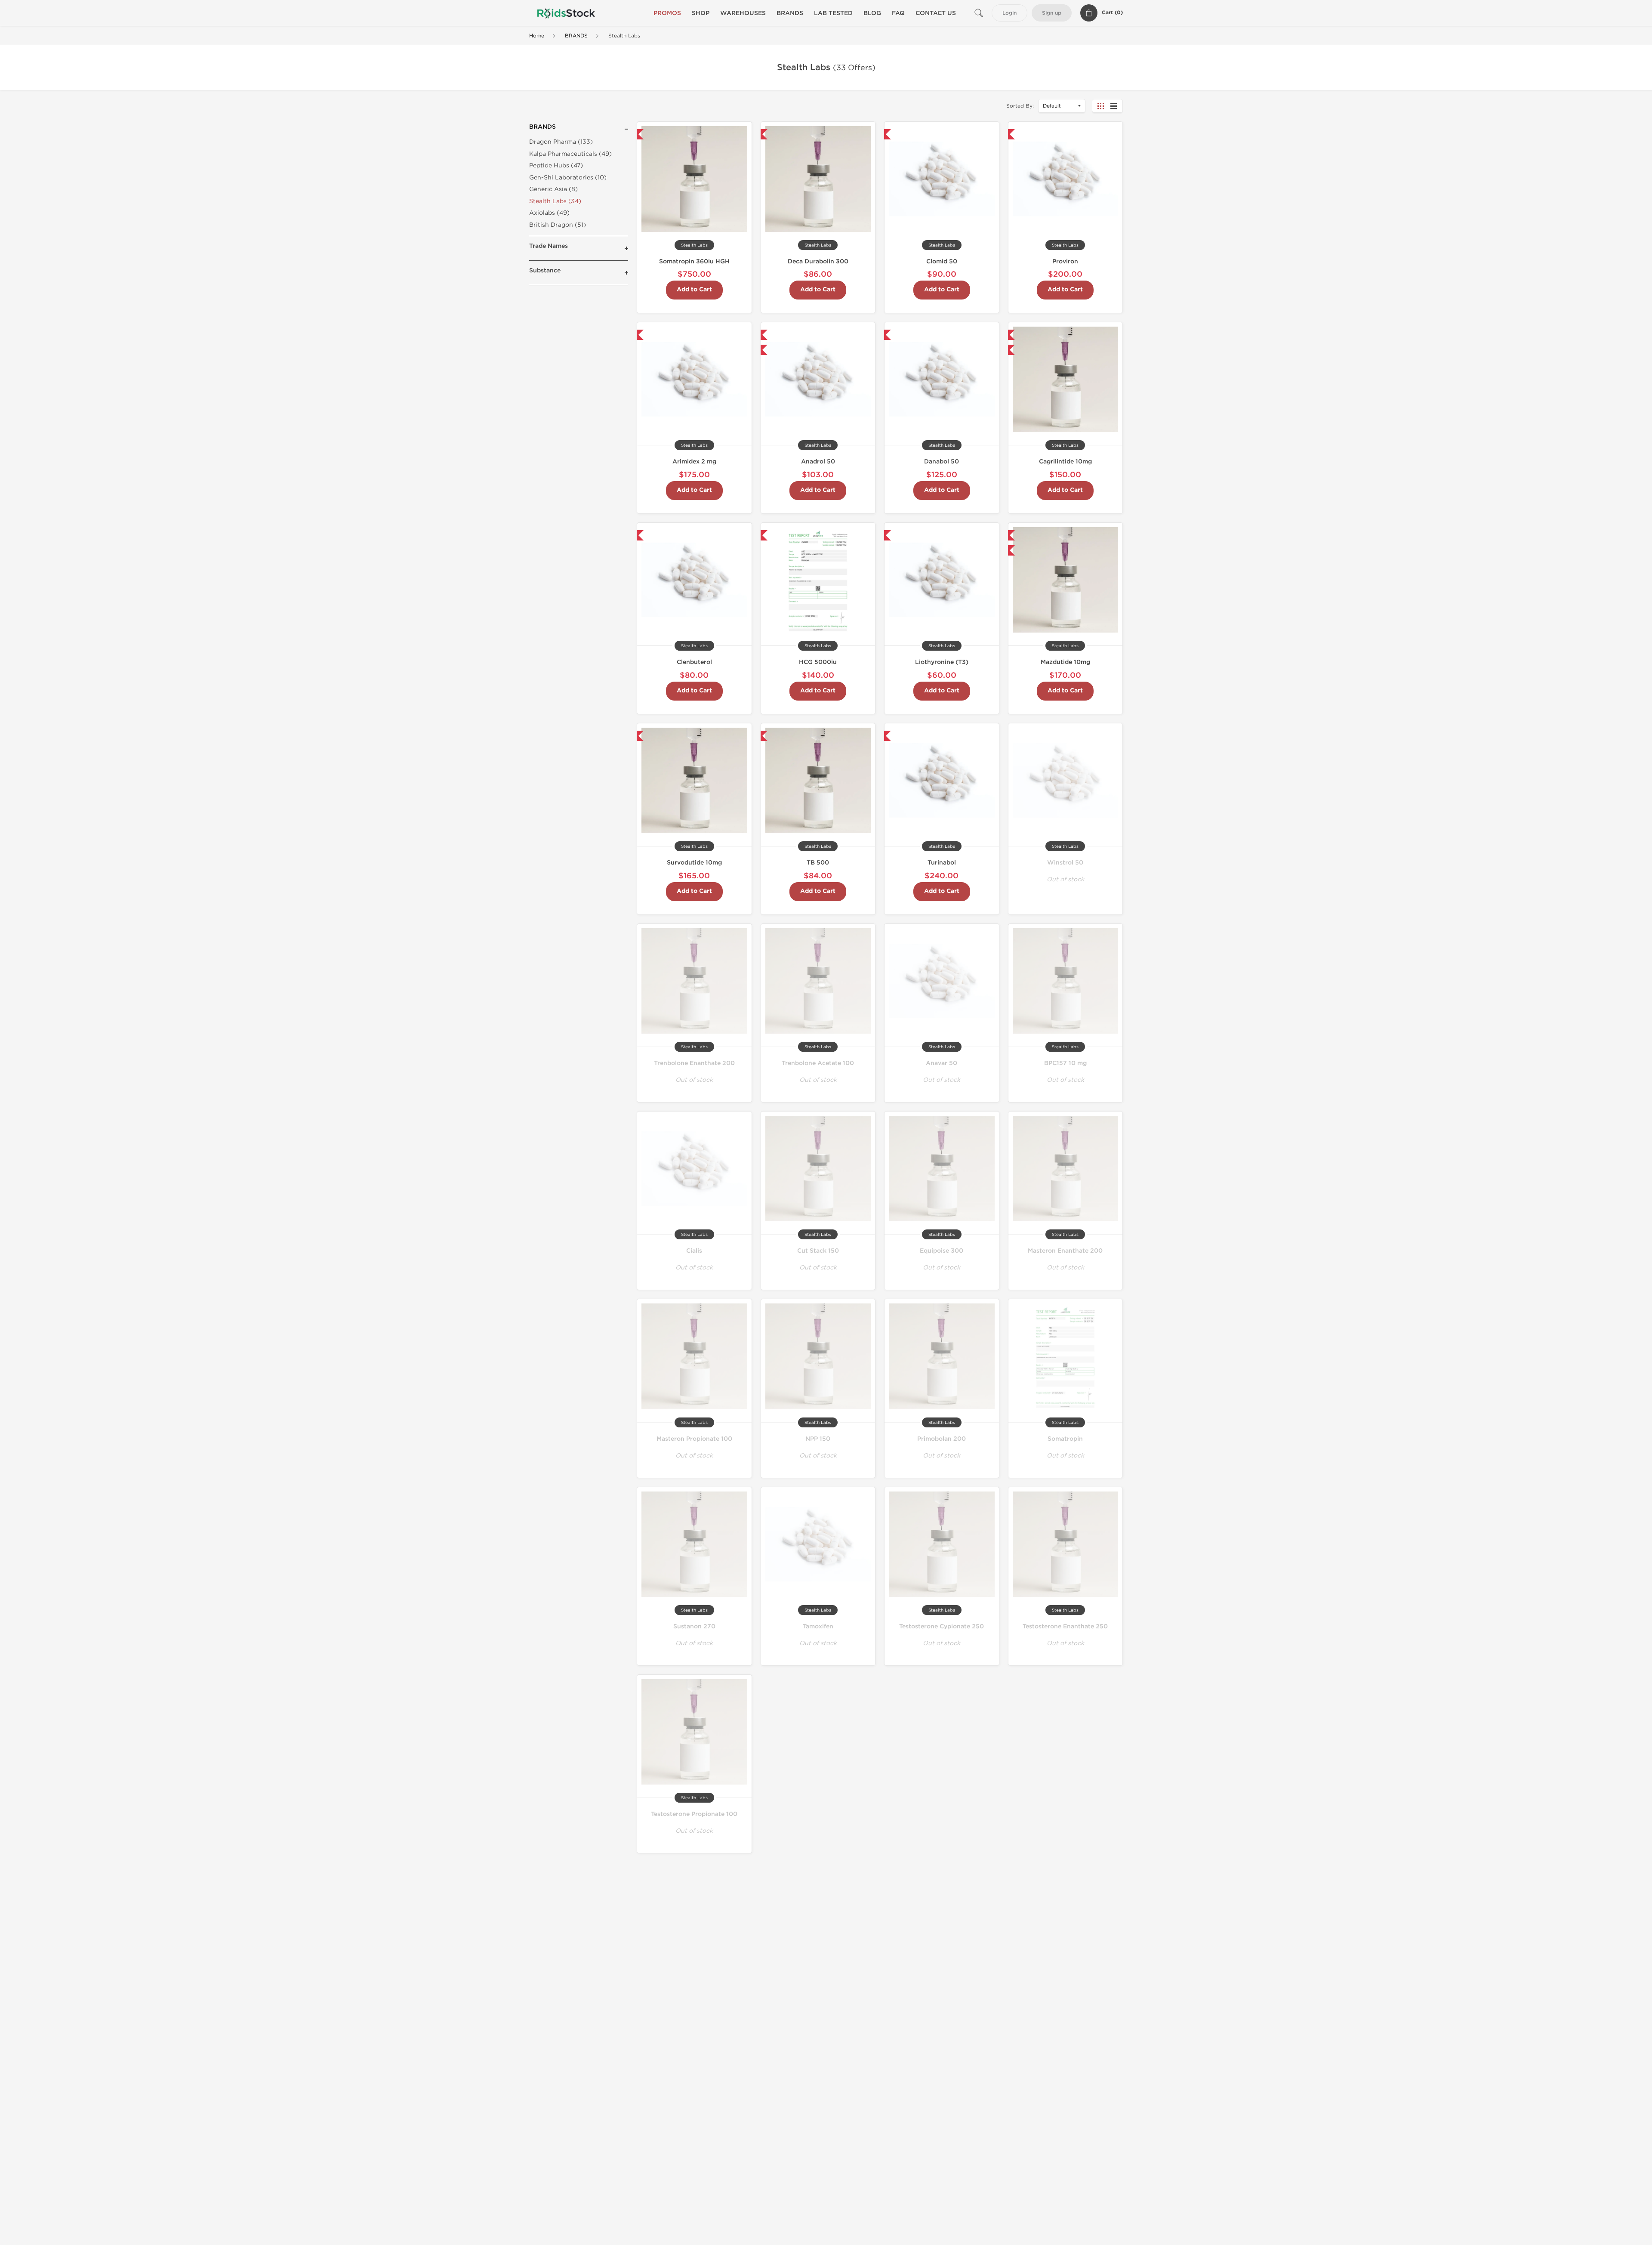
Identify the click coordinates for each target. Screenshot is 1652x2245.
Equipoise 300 (942, 1251)
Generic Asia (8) (553, 189)
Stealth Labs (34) (555, 201)
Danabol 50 (942, 462)
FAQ (898, 13)
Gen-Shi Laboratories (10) (568, 178)
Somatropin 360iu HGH (694, 261)
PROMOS (667, 13)
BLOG (872, 13)
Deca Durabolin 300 (818, 261)
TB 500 (818, 863)
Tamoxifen (818, 1626)
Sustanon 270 (694, 1626)
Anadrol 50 (818, 462)
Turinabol (942, 863)
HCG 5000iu (818, 662)
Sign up (1052, 13)
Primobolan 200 (942, 1439)
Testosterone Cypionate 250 (942, 1626)
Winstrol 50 (1065, 863)
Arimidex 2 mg (694, 462)
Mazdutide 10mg (1065, 662)
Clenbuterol (694, 662)
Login (1009, 13)
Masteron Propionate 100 (694, 1439)
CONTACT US (936, 13)
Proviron (1065, 261)
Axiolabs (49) (549, 213)
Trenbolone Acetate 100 (818, 1063)
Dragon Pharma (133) (561, 142)
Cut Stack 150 (818, 1251)
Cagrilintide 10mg (1065, 462)
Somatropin (1065, 1439)
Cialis (694, 1251)
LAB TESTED (833, 13)
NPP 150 (818, 1439)
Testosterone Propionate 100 (694, 1814)
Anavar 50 (942, 1063)
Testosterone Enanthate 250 (1065, 1626)
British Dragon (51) (558, 225)
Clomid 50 (942, 261)
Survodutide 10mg (694, 863)
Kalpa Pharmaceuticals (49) (570, 154)
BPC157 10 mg (1065, 1063)
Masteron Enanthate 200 (1065, 1251)
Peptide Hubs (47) (556, 165)
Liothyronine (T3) (942, 662)
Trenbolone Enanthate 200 (694, 1063)
